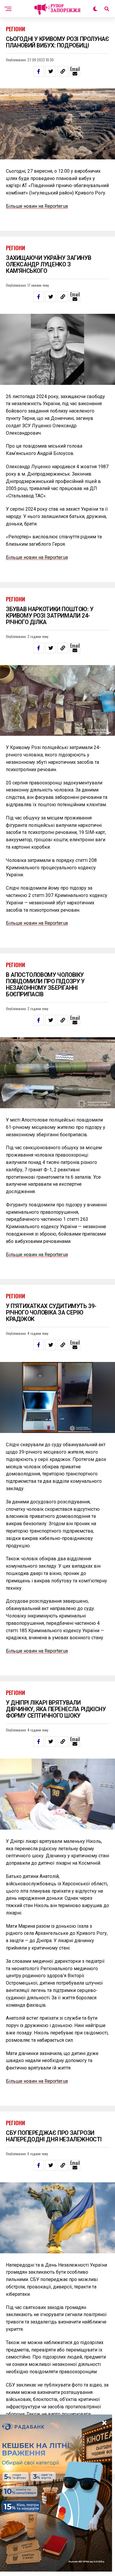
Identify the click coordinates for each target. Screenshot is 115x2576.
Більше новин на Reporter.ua (37, 206)
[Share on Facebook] (39, 71)
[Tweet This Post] (51, 71)
